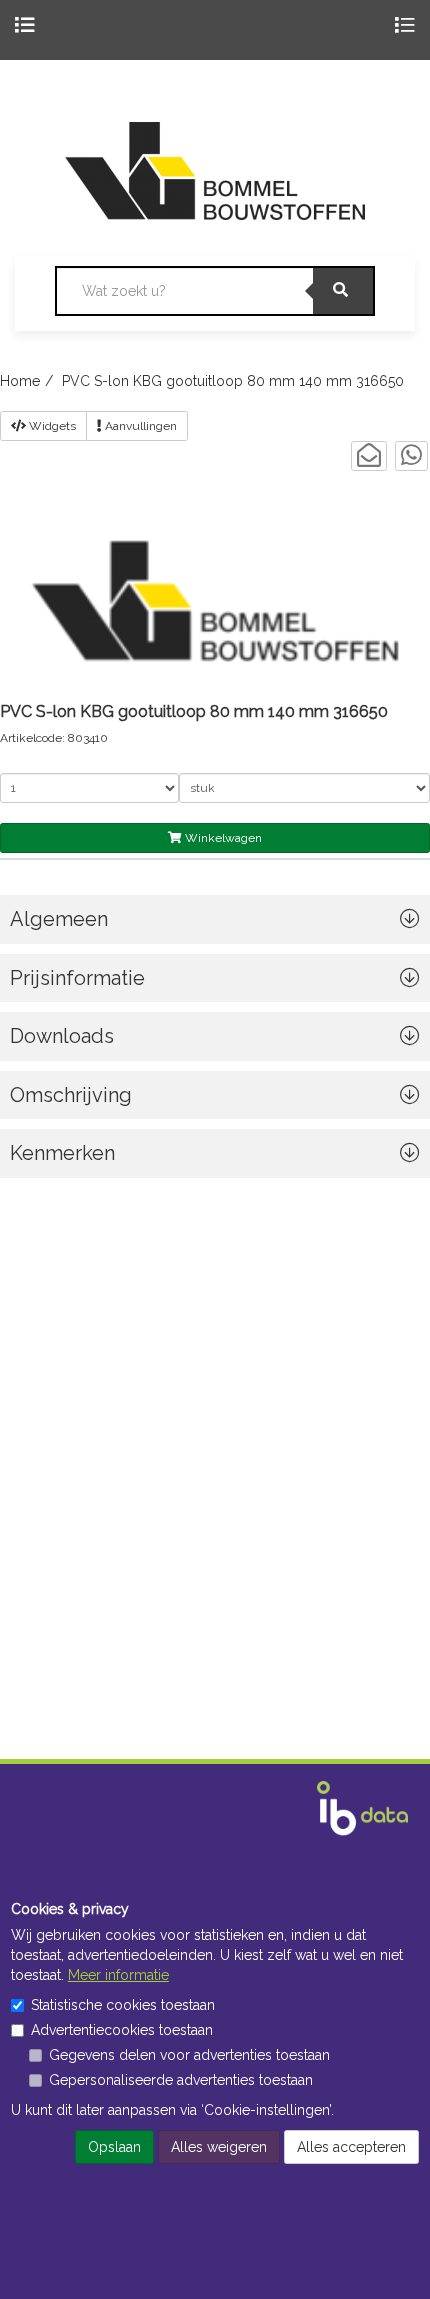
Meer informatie (118, 1975)
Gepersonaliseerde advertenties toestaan (181, 2080)
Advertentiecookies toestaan (122, 2030)
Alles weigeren (219, 2147)
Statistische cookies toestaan (123, 2005)
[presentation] (215, 1100)
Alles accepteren (351, 2147)
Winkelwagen (222, 838)
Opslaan (114, 2147)
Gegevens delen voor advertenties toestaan (189, 2055)
